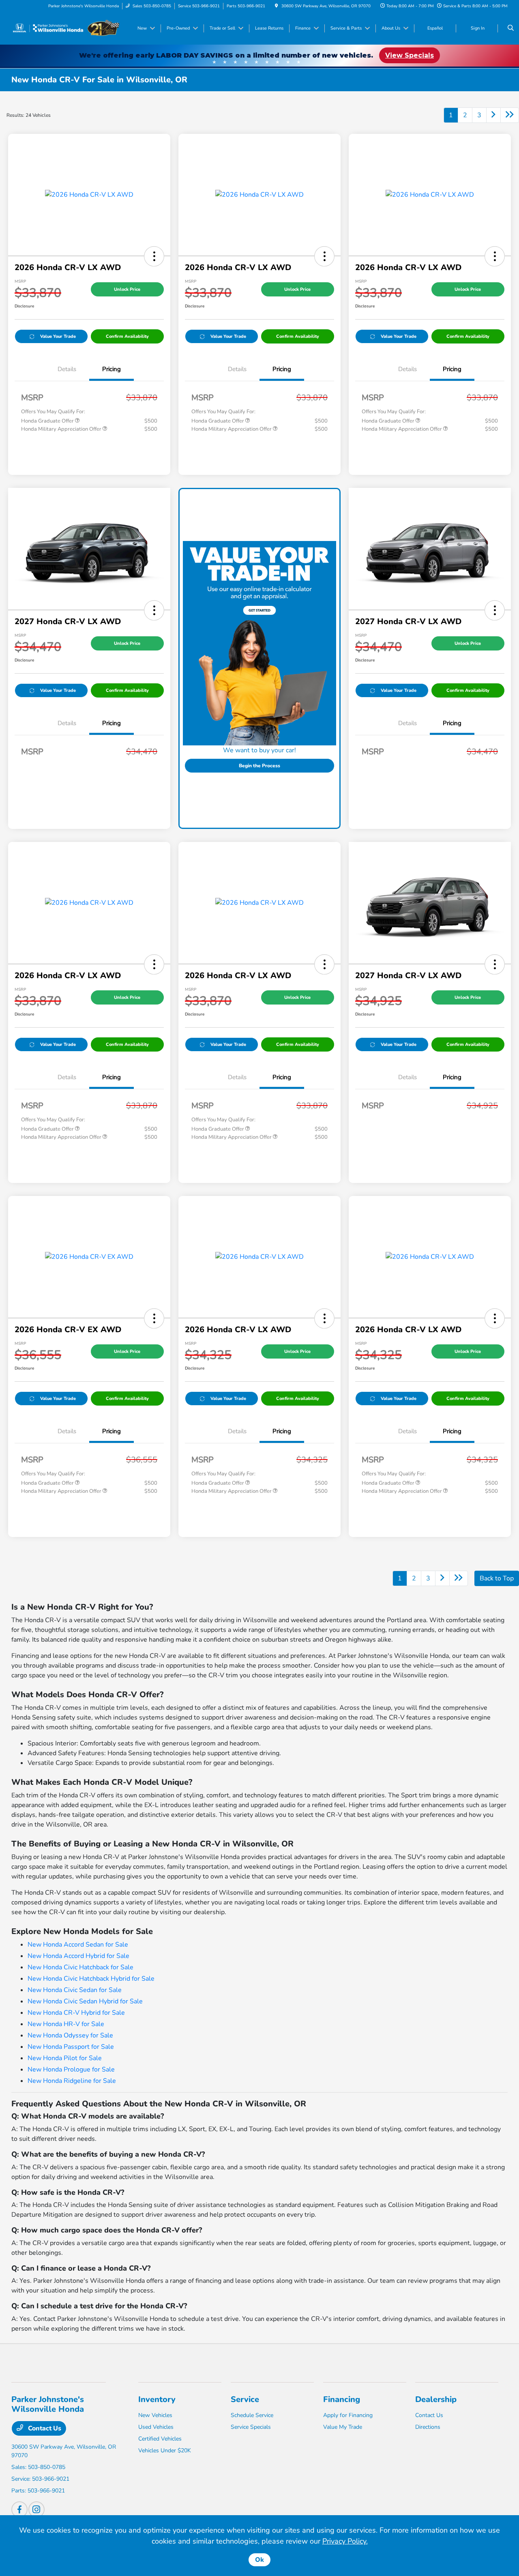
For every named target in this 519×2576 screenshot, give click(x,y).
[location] (277, 6)
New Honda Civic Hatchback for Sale (80, 1967)
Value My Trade (343, 2427)
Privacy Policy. (345, 2541)
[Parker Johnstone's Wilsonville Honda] (65, 28)
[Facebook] (19, 2509)
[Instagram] (36, 2509)
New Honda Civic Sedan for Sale (75, 1990)
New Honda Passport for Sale (71, 2047)
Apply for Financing (348, 2415)
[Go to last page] (510, 115)
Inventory (157, 2399)
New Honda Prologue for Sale (71, 2069)
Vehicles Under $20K (165, 2450)
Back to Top (497, 1578)
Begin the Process (259, 766)
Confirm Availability (127, 336)
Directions (428, 2427)
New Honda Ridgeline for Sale (72, 2081)
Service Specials (251, 2427)
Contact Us (44, 2428)
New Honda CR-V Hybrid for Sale (76, 2013)
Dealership (436, 2399)
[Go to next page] (493, 115)
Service (245, 2399)
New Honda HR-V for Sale (66, 2024)
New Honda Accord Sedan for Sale (78, 1945)
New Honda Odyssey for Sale (70, 2035)
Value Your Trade (58, 336)
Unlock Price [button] (127, 289)
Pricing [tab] (112, 369)
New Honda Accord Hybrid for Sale (78, 1956)
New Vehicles (155, 2415)
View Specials (410, 55)
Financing (342, 2399)
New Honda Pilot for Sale (65, 2058)
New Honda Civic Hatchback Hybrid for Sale (91, 1979)
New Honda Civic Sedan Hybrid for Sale (85, 2001)
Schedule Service (252, 2415)
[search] (511, 28)
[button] (154, 256)
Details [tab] (67, 369)
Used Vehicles (156, 2427)
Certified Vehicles (160, 2439)
